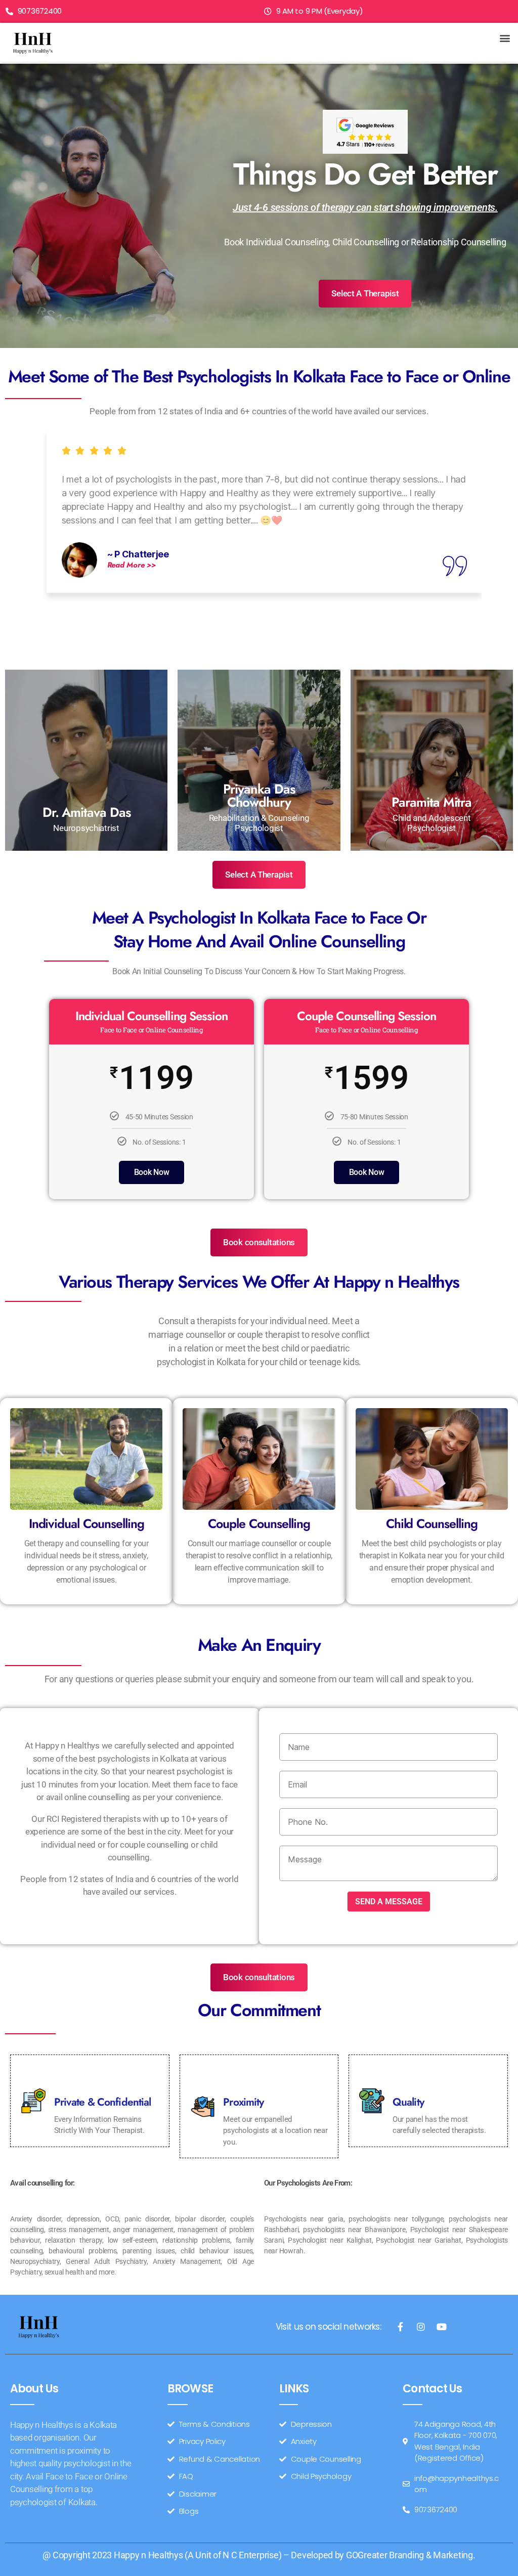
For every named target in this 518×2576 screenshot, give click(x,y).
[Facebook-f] (400, 2327)
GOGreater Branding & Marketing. (411, 2555)
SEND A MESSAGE (389, 1902)
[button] (505, 38)
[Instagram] (421, 2327)
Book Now (152, 1172)
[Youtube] (441, 2327)
